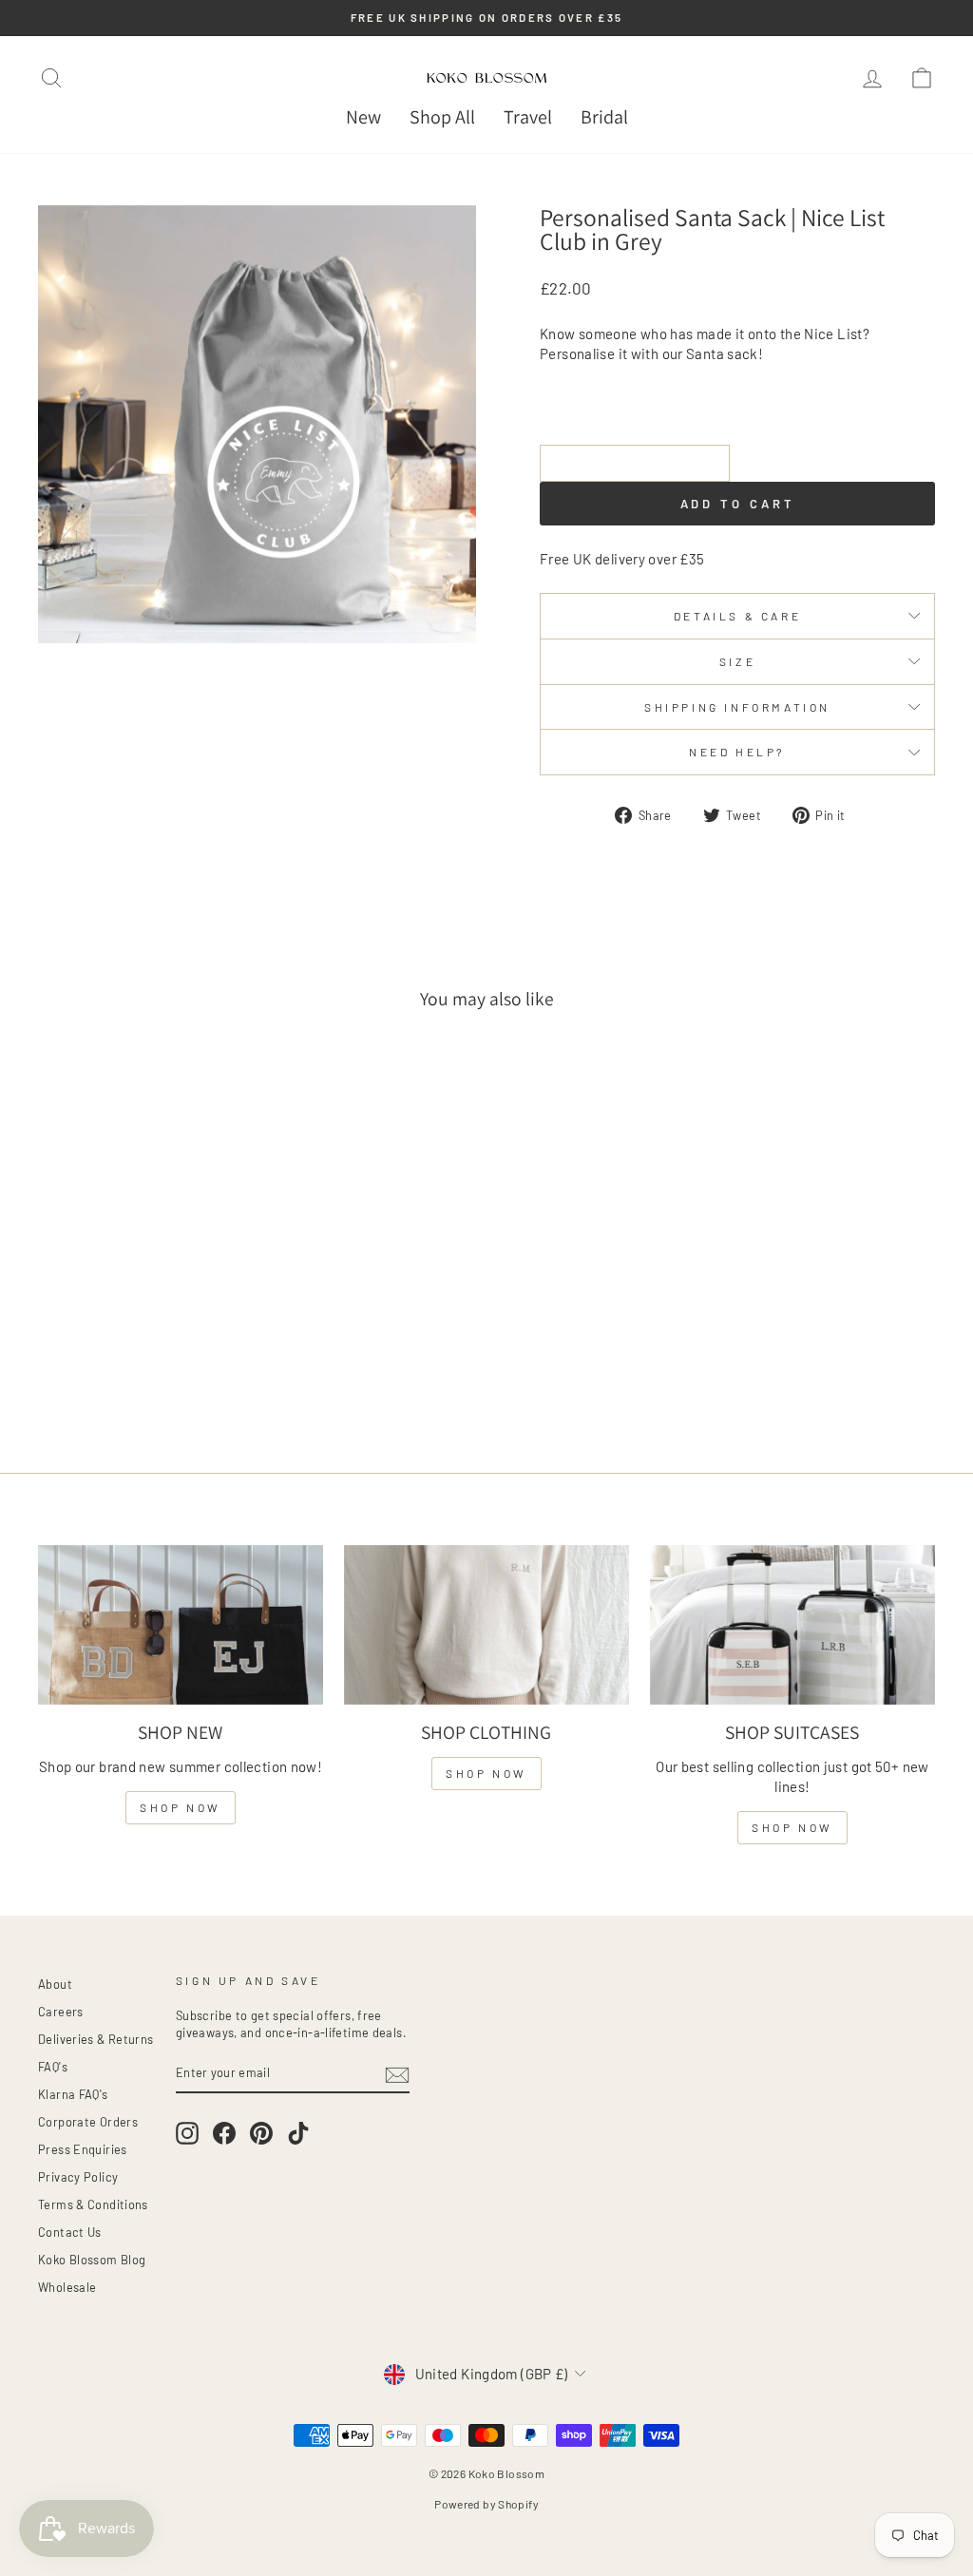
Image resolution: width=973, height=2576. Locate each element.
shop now (181, 1807)
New (363, 117)
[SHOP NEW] (181, 1625)
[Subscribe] (397, 2074)
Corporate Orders (88, 2122)
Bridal (604, 117)
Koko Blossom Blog (92, 2260)
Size (737, 661)
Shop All (442, 117)
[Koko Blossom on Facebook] (224, 2133)
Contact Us (70, 2232)
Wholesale (67, 2287)
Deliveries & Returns (96, 2039)
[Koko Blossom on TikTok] (298, 2133)
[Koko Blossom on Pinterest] (261, 2133)
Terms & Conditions (93, 2204)
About (55, 1984)
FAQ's (53, 2067)
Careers (61, 2012)
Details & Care (737, 616)
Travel (528, 117)
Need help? (737, 752)
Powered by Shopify (486, 2504)
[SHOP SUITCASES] (792, 1625)
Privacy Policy (78, 2177)
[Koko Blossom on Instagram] (187, 2133)
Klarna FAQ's (73, 2094)
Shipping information (737, 707)
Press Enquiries (83, 2149)
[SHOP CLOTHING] (486, 1625)
